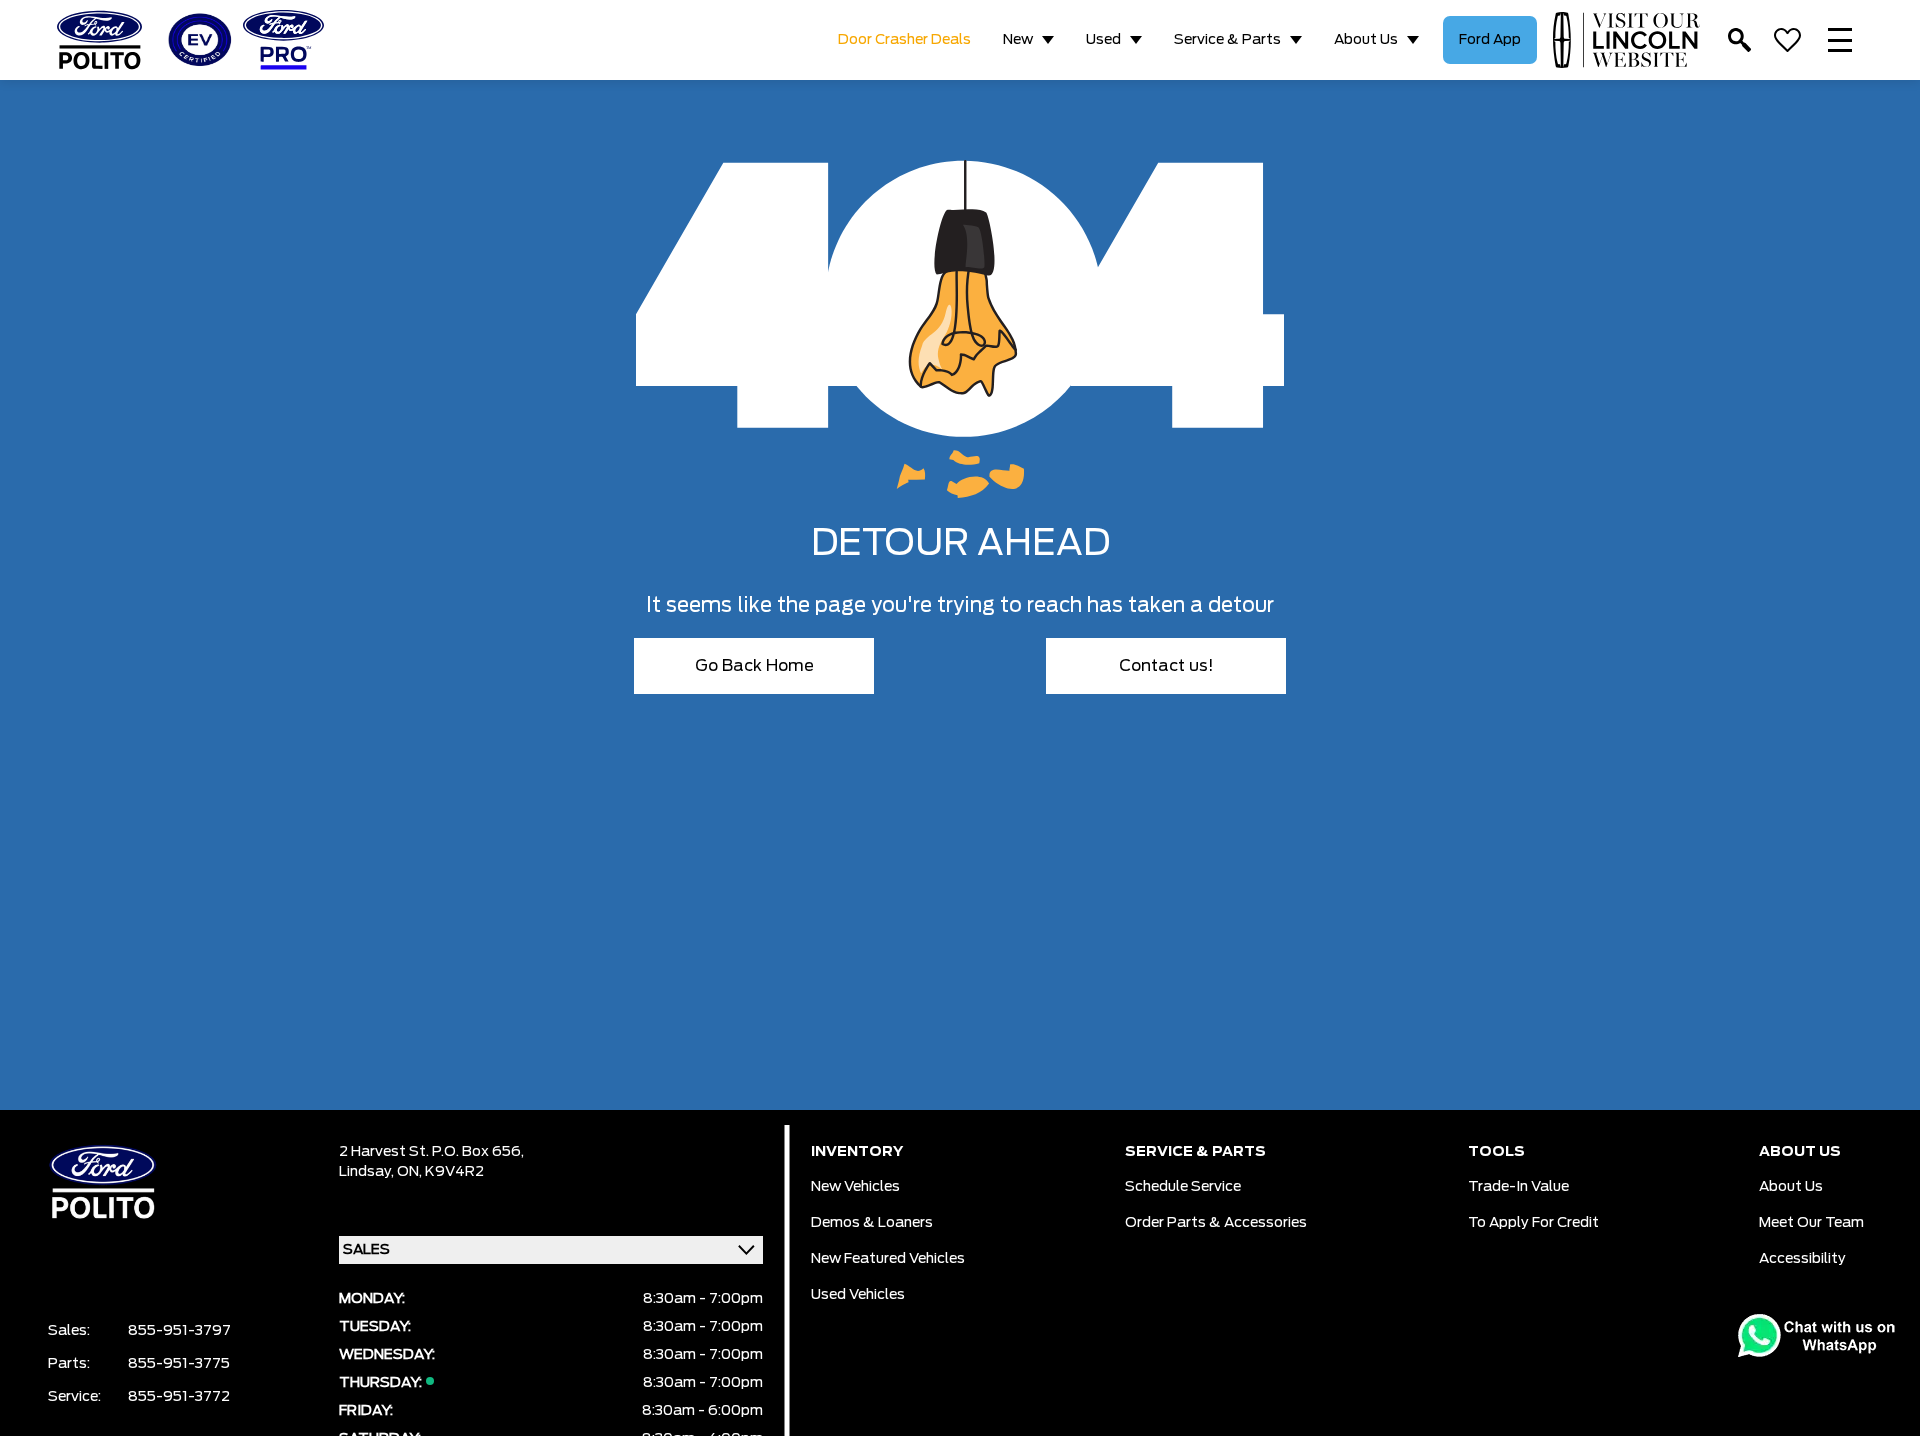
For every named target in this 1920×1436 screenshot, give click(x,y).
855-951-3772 (179, 1397)
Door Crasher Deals (904, 40)
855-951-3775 (179, 1364)
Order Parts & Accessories (1216, 1223)
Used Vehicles (858, 1295)
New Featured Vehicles (888, 1259)
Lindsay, (368, 1172)
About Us (1366, 40)
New (1018, 40)
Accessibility (1802, 1259)
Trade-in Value (1518, 1187)
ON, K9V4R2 (440, 1172)
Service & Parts (1227, 40)
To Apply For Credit (1533, 1223)
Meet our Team (1811, 1223)
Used (1103, 40)
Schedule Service (1183, 1187)
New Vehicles (855, 1187)
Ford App (1490, 40)
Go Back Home (754, 666)
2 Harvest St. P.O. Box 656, (431, 1152)
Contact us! (1166, 666)
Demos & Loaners (872, 1223)
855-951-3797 (179, 1331)
